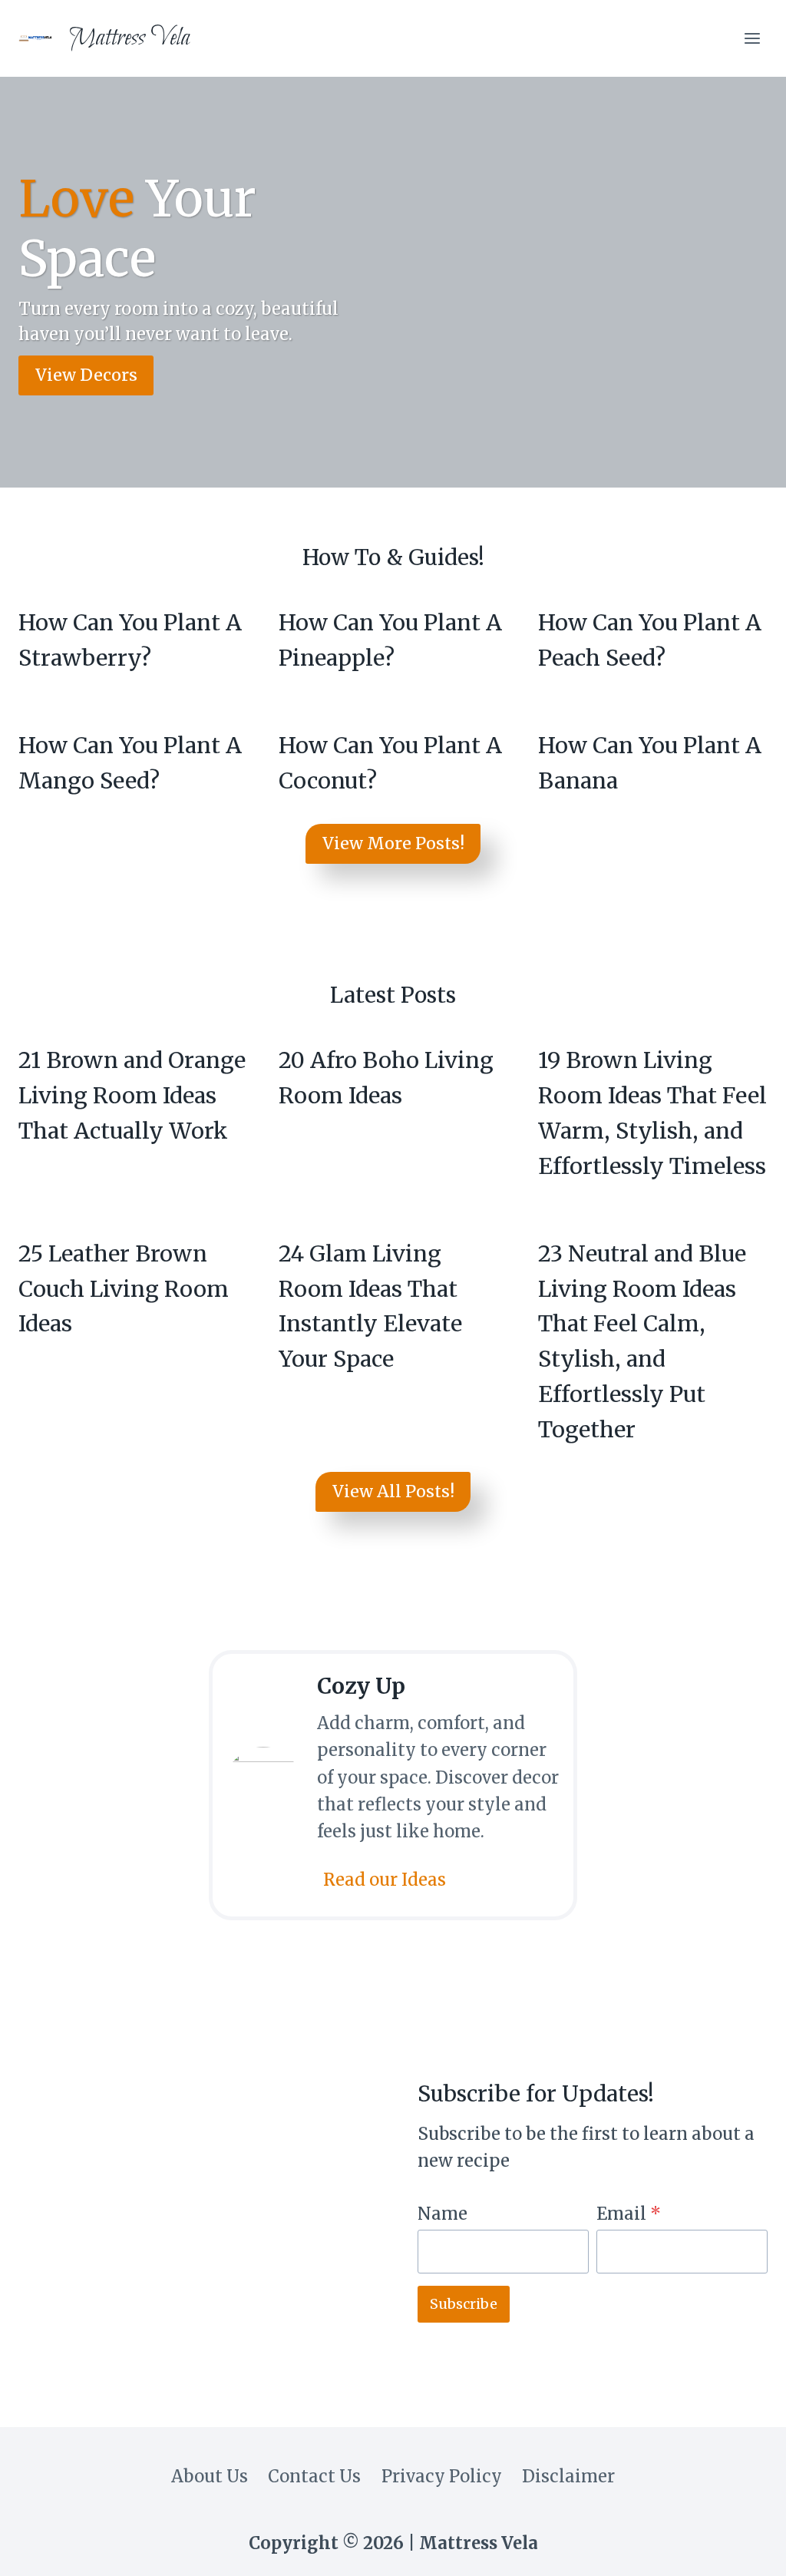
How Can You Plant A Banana (650, 763)
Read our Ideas (385, 1880)
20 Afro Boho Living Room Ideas (386, 1078)
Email (629, 2214)
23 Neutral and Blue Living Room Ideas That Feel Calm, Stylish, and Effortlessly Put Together (642, 1342)
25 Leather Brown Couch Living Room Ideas (124, 1289)
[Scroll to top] (743, 2549)
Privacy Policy (442, 2476)
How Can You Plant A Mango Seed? (130, 763)
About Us (210, 2476)
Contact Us (314, 2476)
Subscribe (464, 2304)
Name (443, 2214)
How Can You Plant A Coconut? (390, 763)
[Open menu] (752, 38)
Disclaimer (568, 2476)
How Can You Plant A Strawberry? (130, 640)
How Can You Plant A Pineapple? (390, 640)
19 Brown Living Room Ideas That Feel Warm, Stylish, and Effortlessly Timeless (652, 1113)
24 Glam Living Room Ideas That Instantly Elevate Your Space (370, 1306)
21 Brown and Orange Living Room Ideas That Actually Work (132, 1096)
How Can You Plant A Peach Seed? (650, 640)
